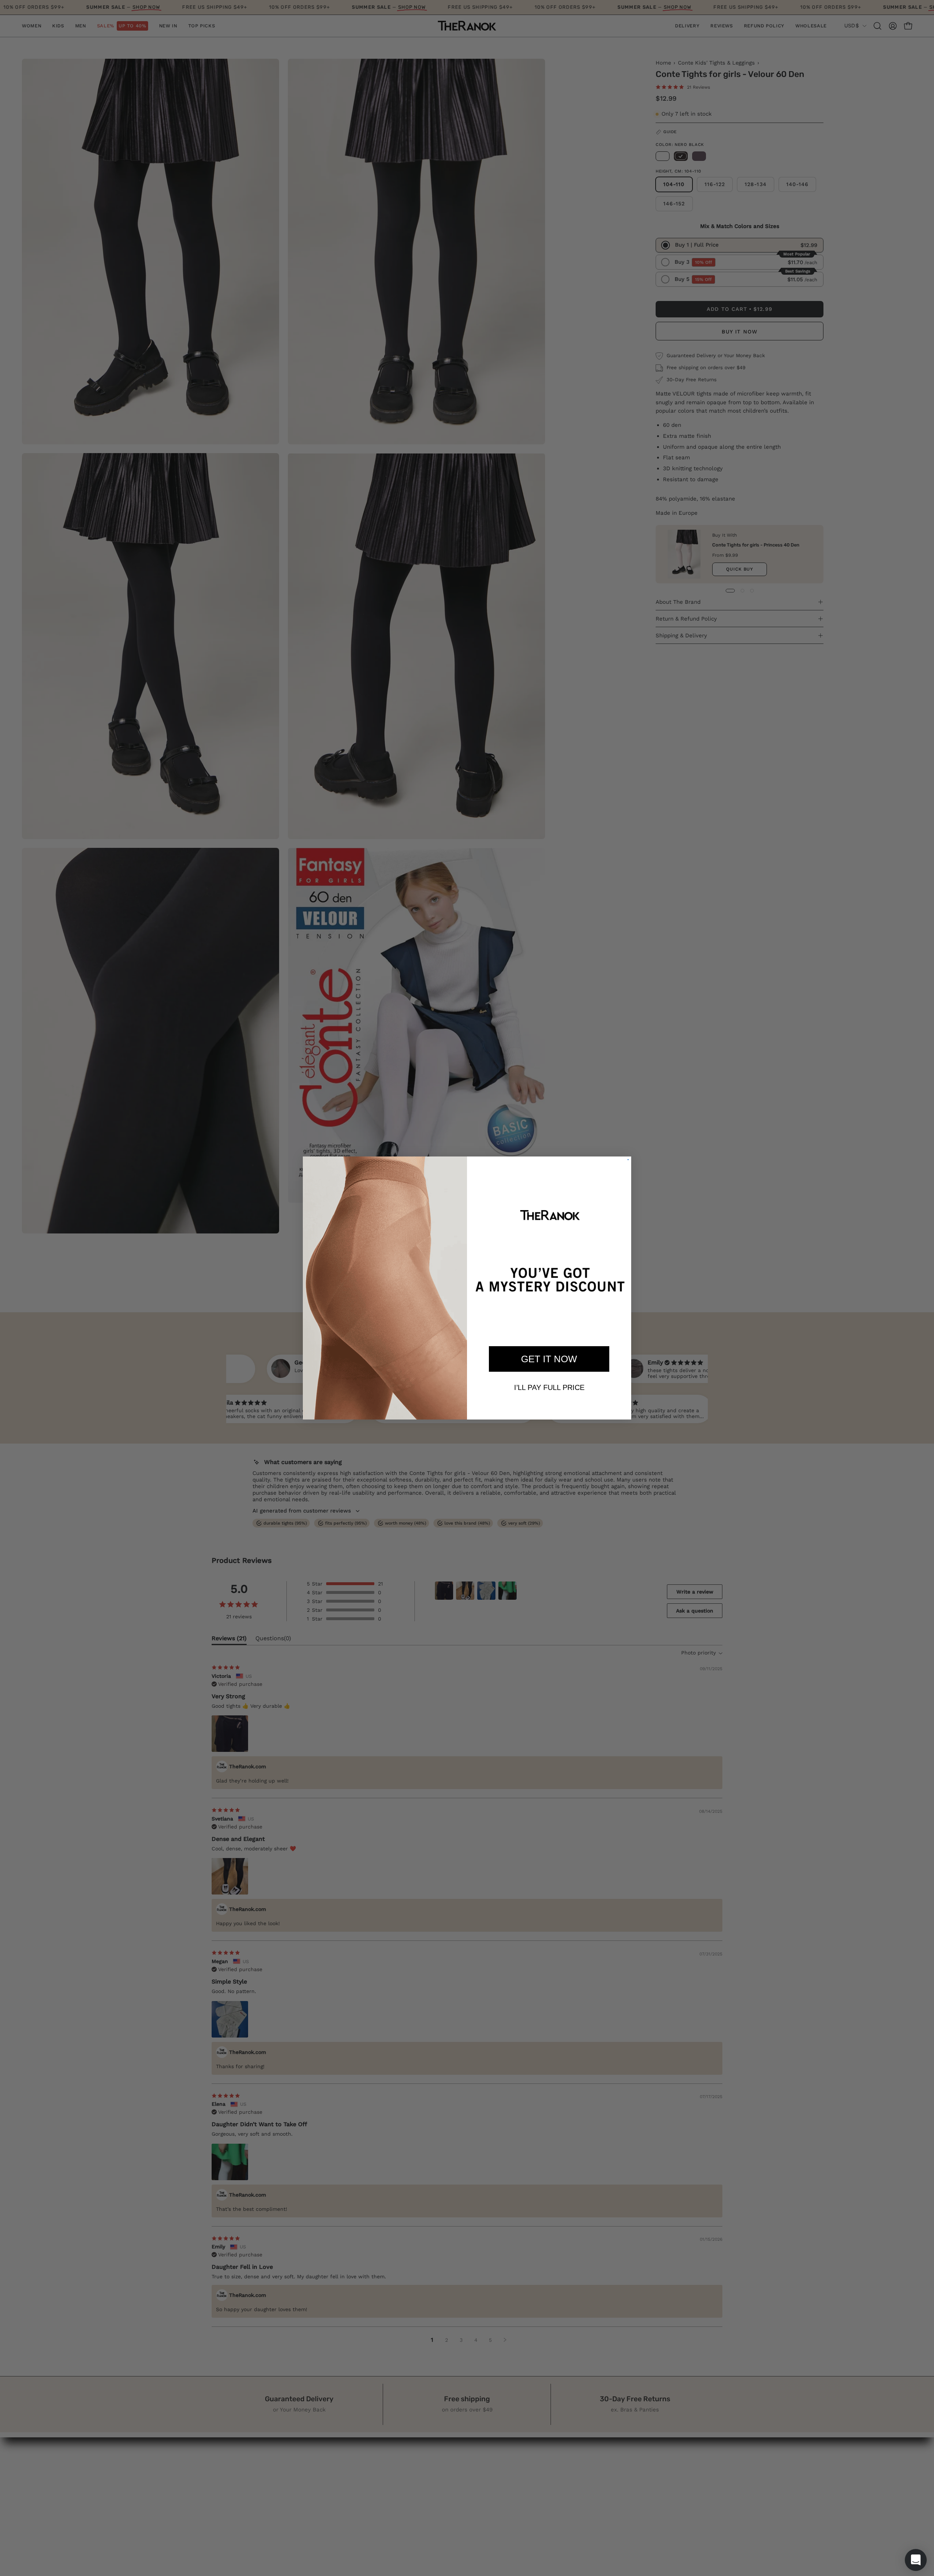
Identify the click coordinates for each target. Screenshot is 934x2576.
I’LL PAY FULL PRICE (549, 1387)
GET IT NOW (549, 1359)
